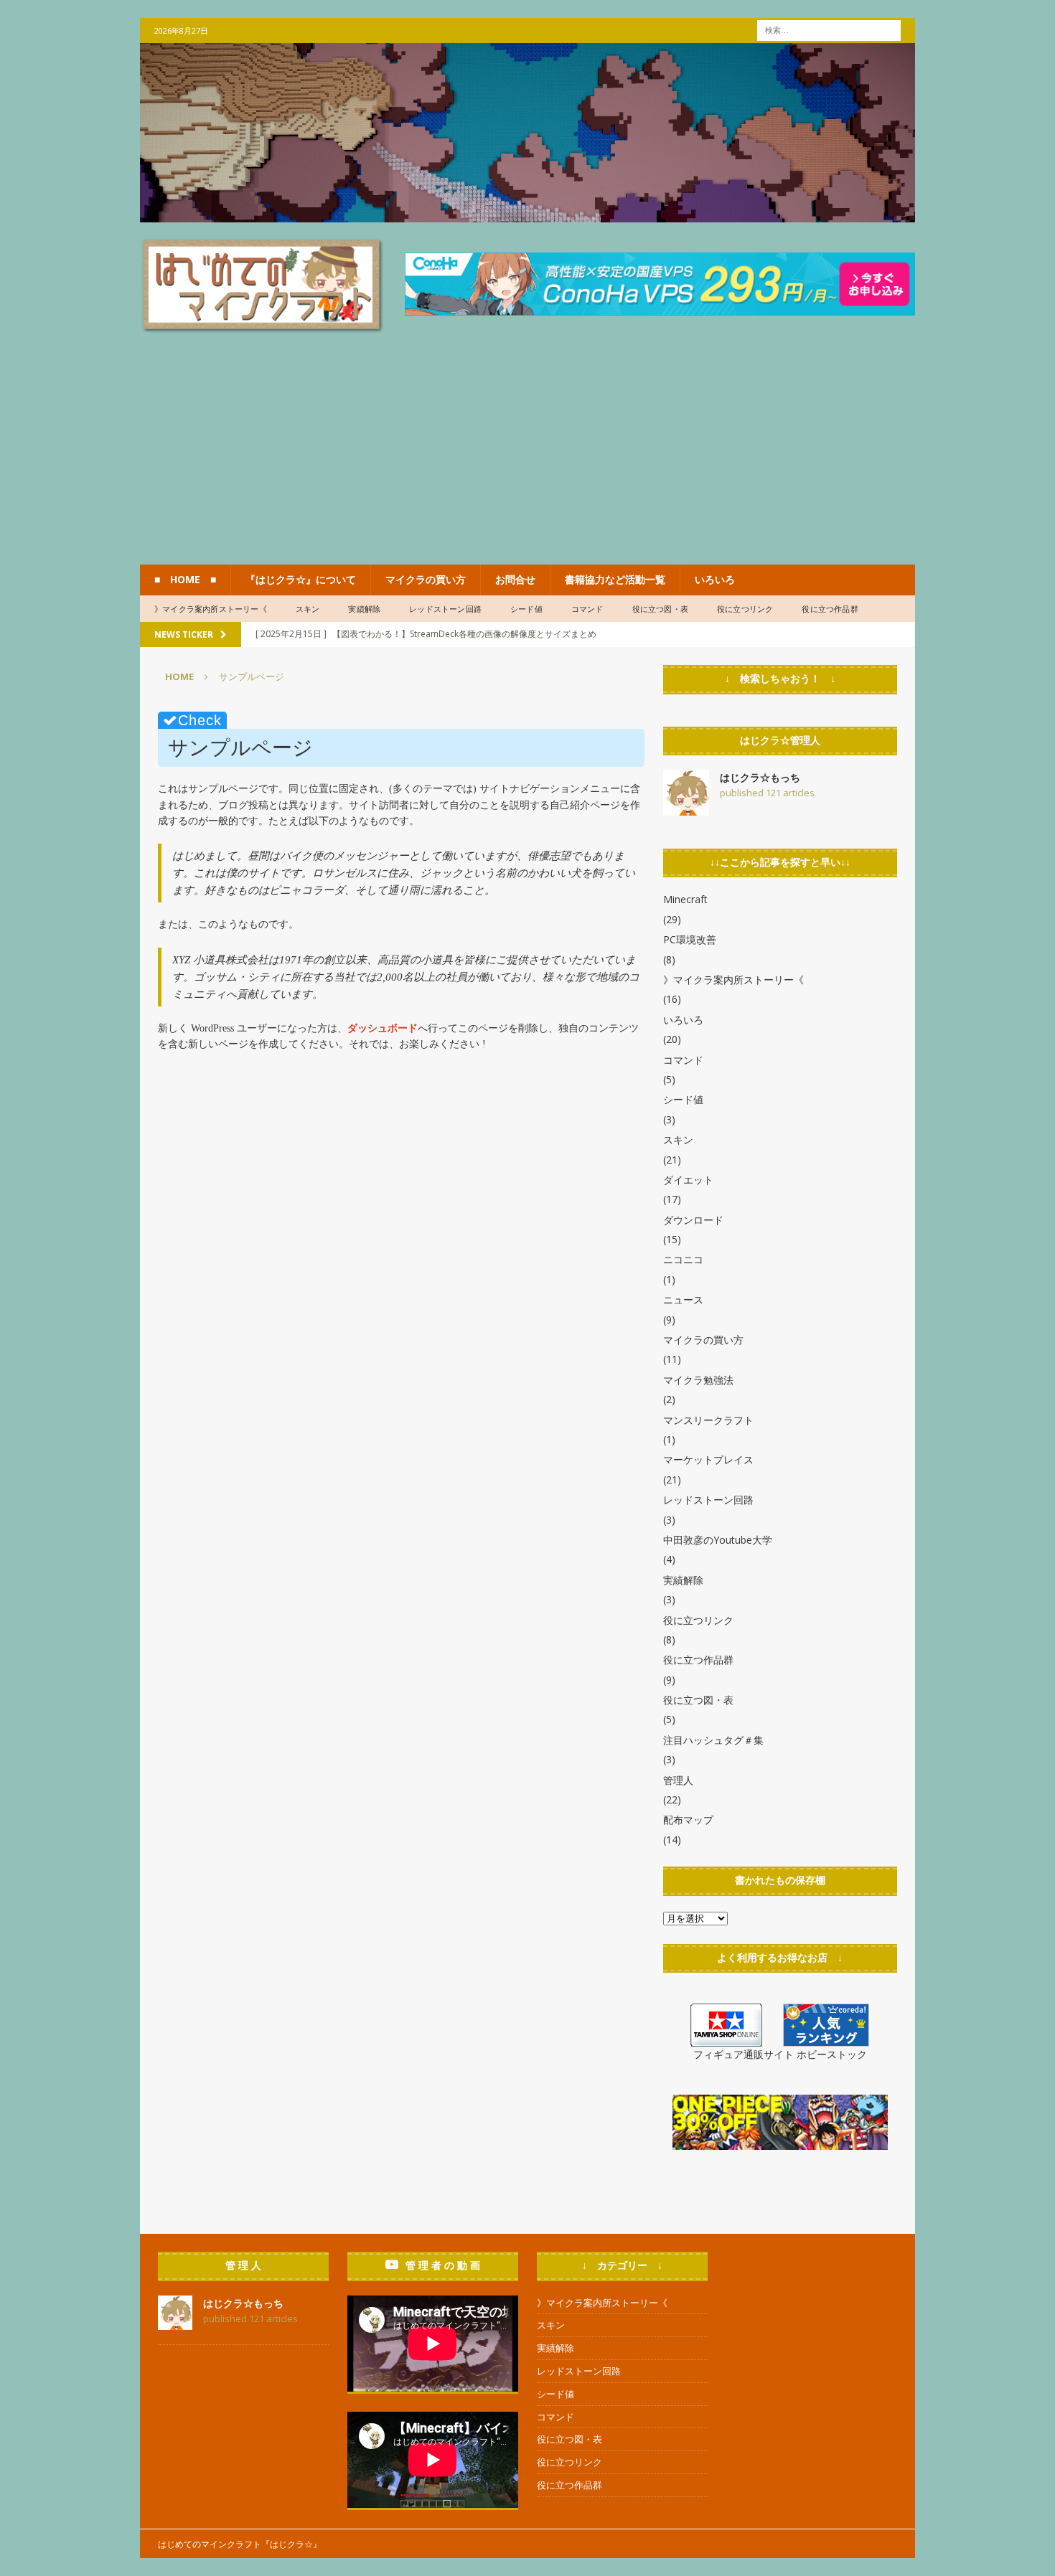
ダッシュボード (383, 1028)
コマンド (587, 609)
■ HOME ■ (185, 579)
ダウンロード (693, 1220)
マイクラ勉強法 (698, 1380)
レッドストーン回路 (445, 609)
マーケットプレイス (708, 1459)
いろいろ (715, 579)
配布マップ (688, 1820)
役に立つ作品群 (830, 609)
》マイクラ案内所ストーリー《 (211, 609)
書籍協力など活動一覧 (615, 579)
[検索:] (829, 29)
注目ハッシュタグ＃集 (713, 1740)
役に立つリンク (745, 609)
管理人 (678, 1780)
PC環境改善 (690, 939)
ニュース (683, 1299)
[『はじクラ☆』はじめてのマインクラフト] (527, 214)
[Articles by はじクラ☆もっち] (686, 807)
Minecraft (685, 899)
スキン (308, 609)
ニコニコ (683, 1259)
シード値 (526, 609)
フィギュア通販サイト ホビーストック (780, 2054)
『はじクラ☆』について (301, 579)
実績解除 (364, 609)
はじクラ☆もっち (760, 777)
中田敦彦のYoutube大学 (718, 1540)
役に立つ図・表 (660, 609)
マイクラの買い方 (426, 579)
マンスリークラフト (708, 1420)
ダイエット (688, 1180)
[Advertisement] (527, 457)
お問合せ (515, 579)
